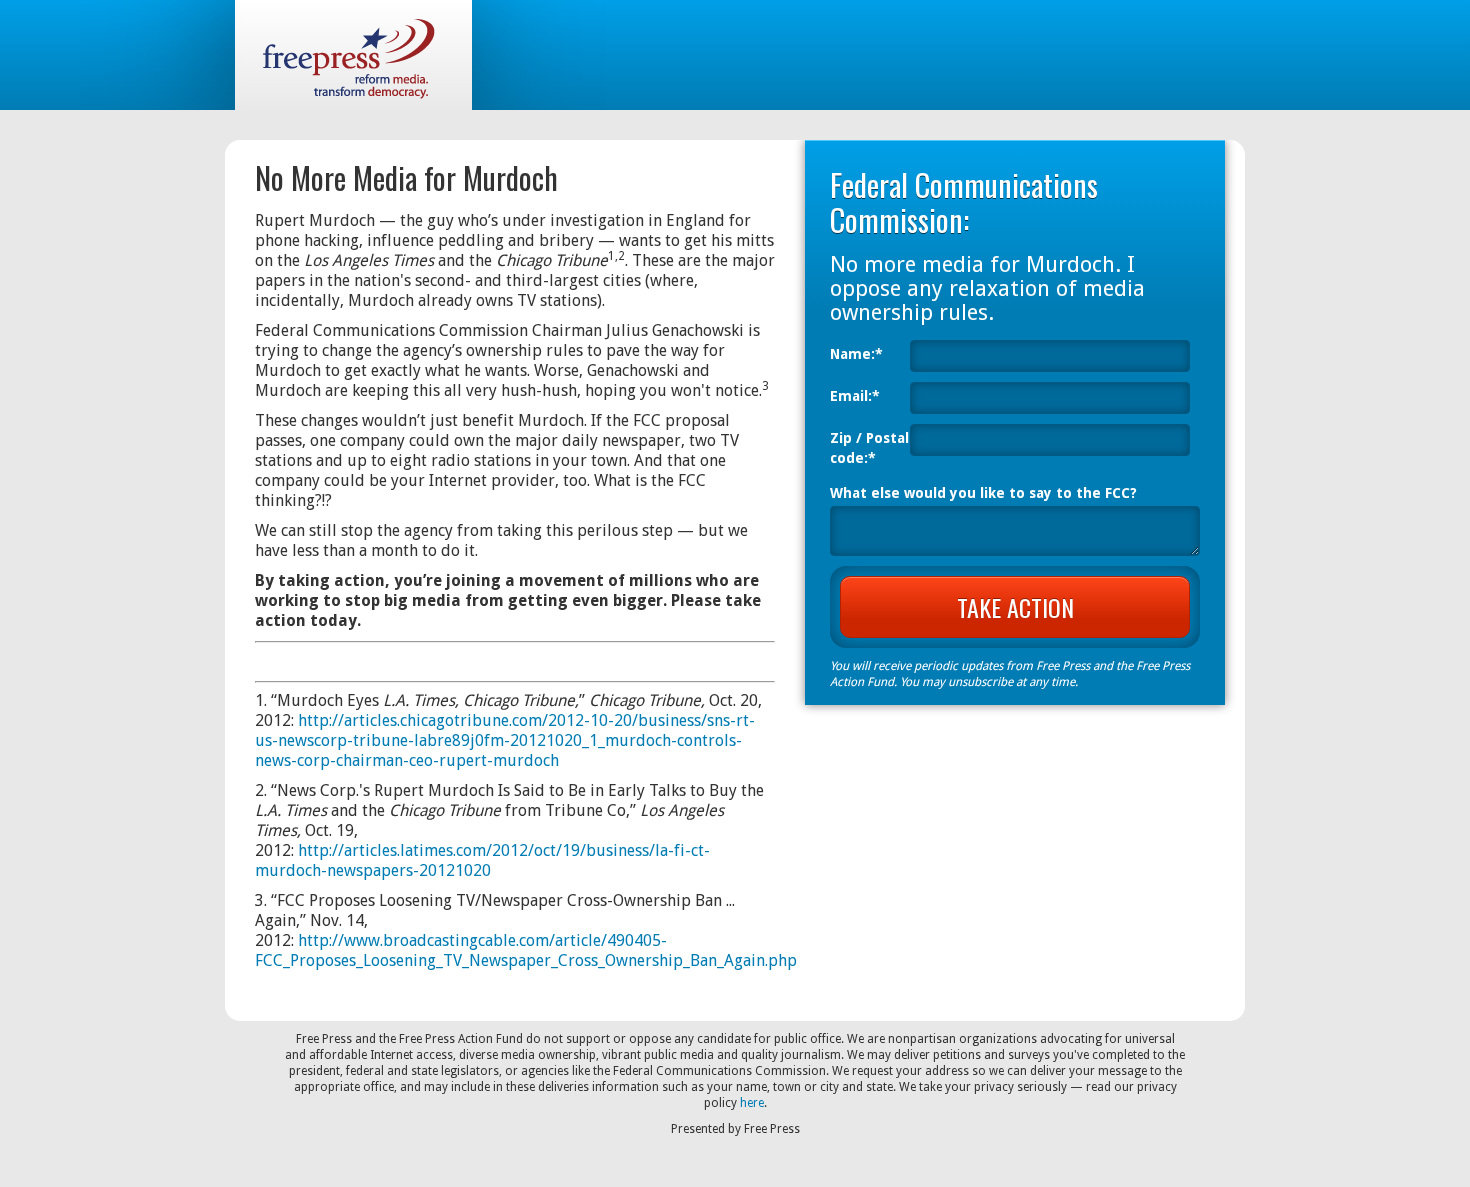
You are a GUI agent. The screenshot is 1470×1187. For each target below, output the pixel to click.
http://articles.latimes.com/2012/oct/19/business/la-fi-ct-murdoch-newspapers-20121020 (482, 860)
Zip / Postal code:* (869, 448)
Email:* (855, 396)
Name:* (856, 354)
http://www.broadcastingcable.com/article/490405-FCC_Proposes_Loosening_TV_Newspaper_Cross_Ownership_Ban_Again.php (526, 950)
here (752, 1103)
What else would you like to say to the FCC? (983, 493)
